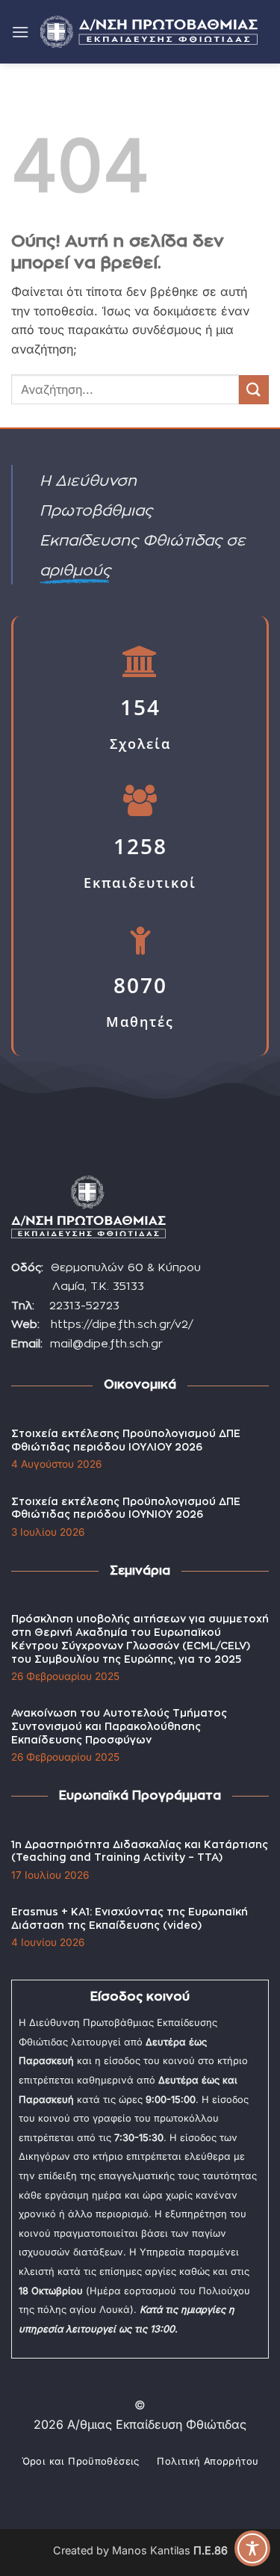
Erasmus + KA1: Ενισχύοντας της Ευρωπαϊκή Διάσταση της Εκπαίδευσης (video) (130, 1919)
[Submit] (254, 390)
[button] (20, 32)
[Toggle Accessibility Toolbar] (252, 2548)
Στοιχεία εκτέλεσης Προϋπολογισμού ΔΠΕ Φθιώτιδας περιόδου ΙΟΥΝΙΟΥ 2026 (126, 1509)
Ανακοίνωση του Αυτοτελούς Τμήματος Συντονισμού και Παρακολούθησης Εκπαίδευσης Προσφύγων (119, 1727)
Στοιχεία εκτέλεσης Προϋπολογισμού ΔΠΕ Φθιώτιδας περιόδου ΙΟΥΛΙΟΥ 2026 (126, 1441)
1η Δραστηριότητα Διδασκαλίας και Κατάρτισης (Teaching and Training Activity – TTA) (140, 1852)
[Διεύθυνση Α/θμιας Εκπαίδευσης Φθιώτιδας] (149, 32)
